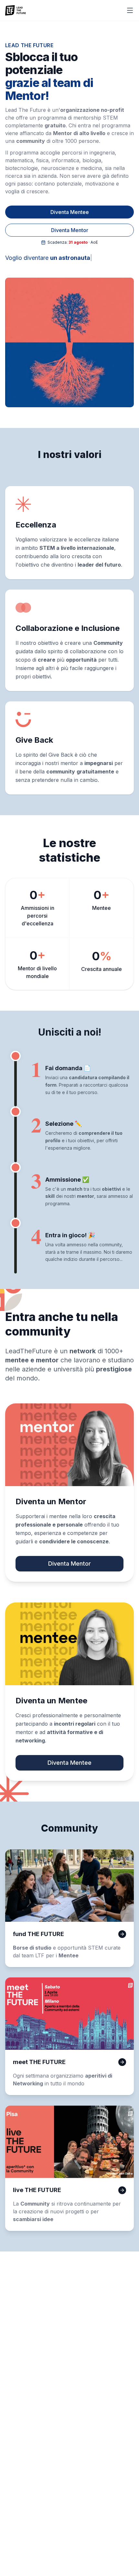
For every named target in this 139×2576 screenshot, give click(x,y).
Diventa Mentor (70, 230)
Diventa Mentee (70, 212)
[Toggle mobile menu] (130, 10)
